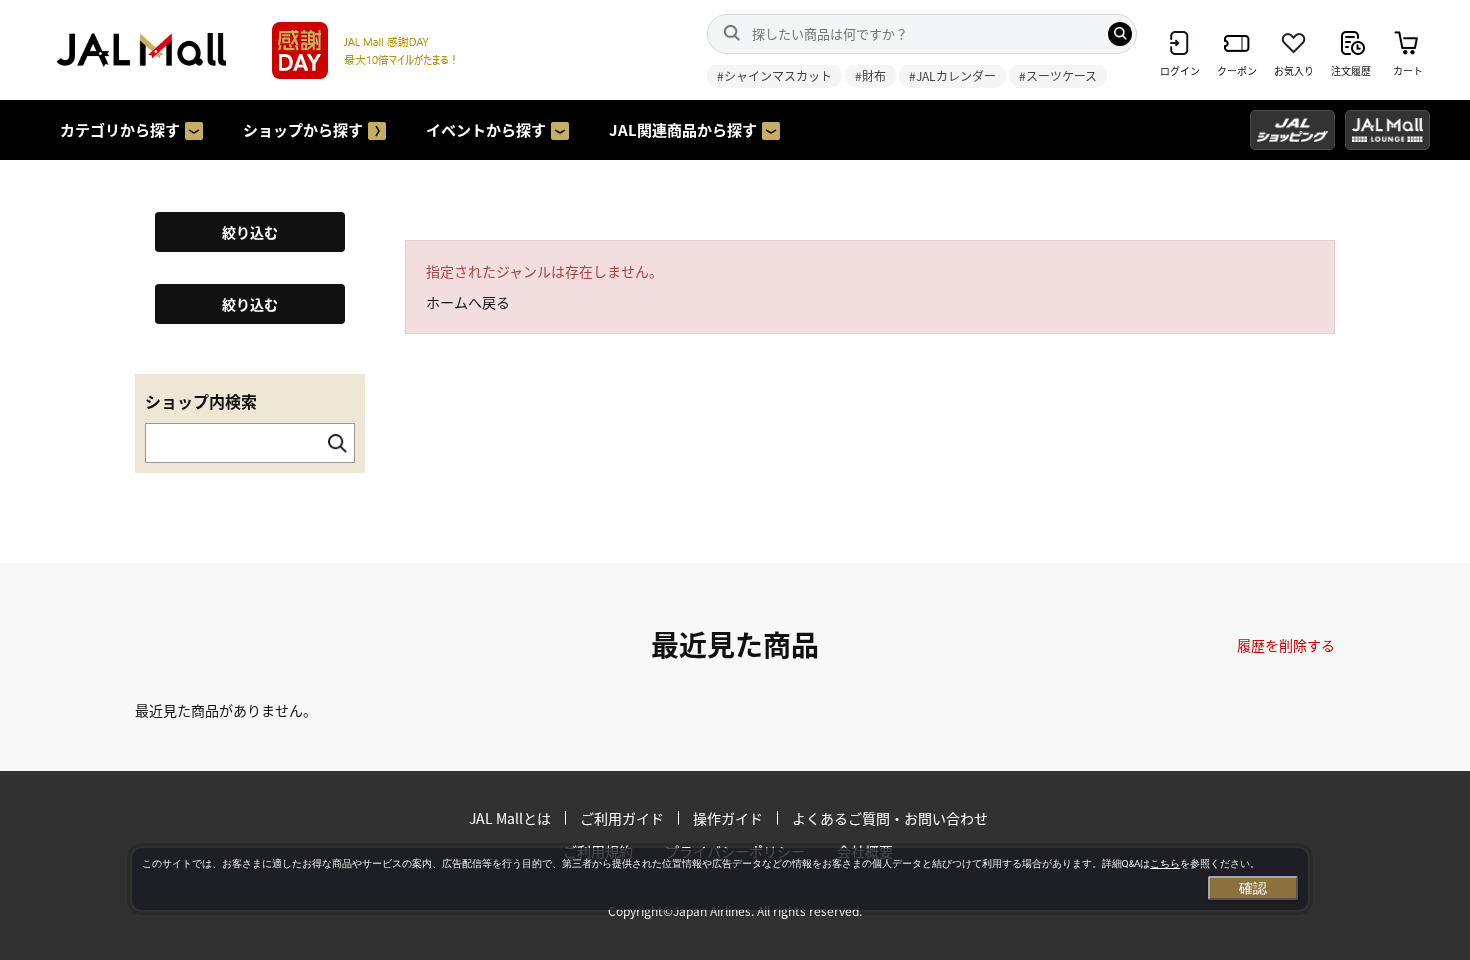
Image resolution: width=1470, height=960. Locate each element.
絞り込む (250, 232)
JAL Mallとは (510, 818)
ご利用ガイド (622, 818)
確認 (1253, 888)
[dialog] (720, 879)
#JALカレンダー (952, 75)
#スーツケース (1058, 75)
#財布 (870, 75)
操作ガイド (728, 818)
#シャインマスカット (774, 75)
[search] (1120, 34)
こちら (1165, 863)
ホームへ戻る (468, 302)
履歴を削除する (1286, 645)
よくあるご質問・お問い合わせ (890, 818)
